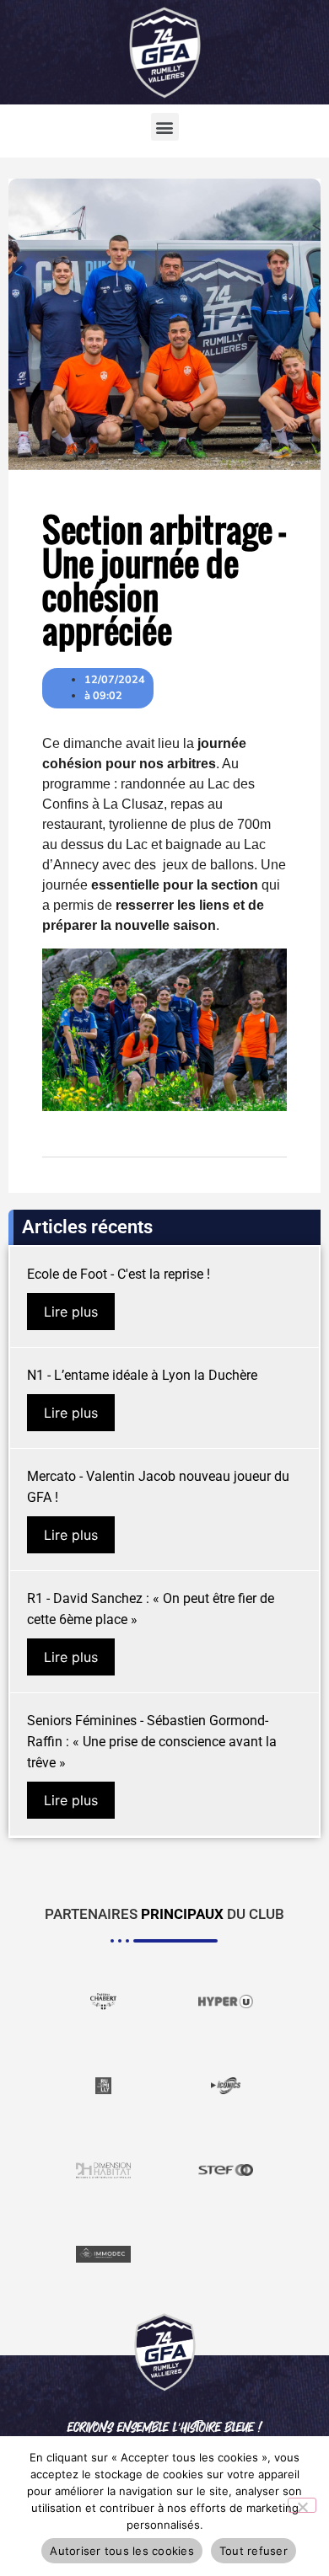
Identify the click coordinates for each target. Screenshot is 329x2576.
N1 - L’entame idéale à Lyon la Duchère (142, 1375)
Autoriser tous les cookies (122, 2551)
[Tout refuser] (302, 2505)
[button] (165, 127)
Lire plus (71, 1312)
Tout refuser (253, 2551)
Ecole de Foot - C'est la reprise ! (119, 1274)
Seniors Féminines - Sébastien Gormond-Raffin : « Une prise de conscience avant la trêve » (152, 1742)
